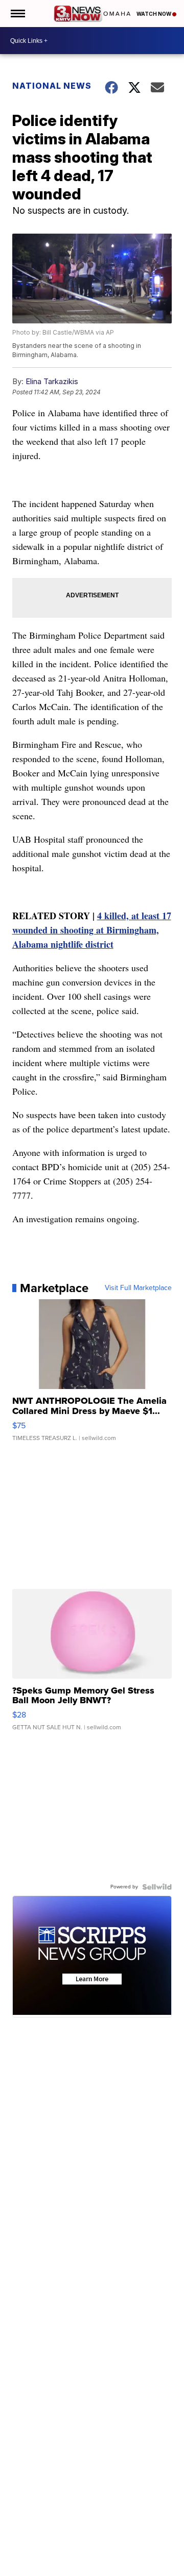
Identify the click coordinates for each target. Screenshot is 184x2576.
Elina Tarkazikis (52, 381)
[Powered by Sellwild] (157, 1887)
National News (52, 86)
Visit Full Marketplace (138, 1288)
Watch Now (154, 14)
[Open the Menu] (17, 14)
